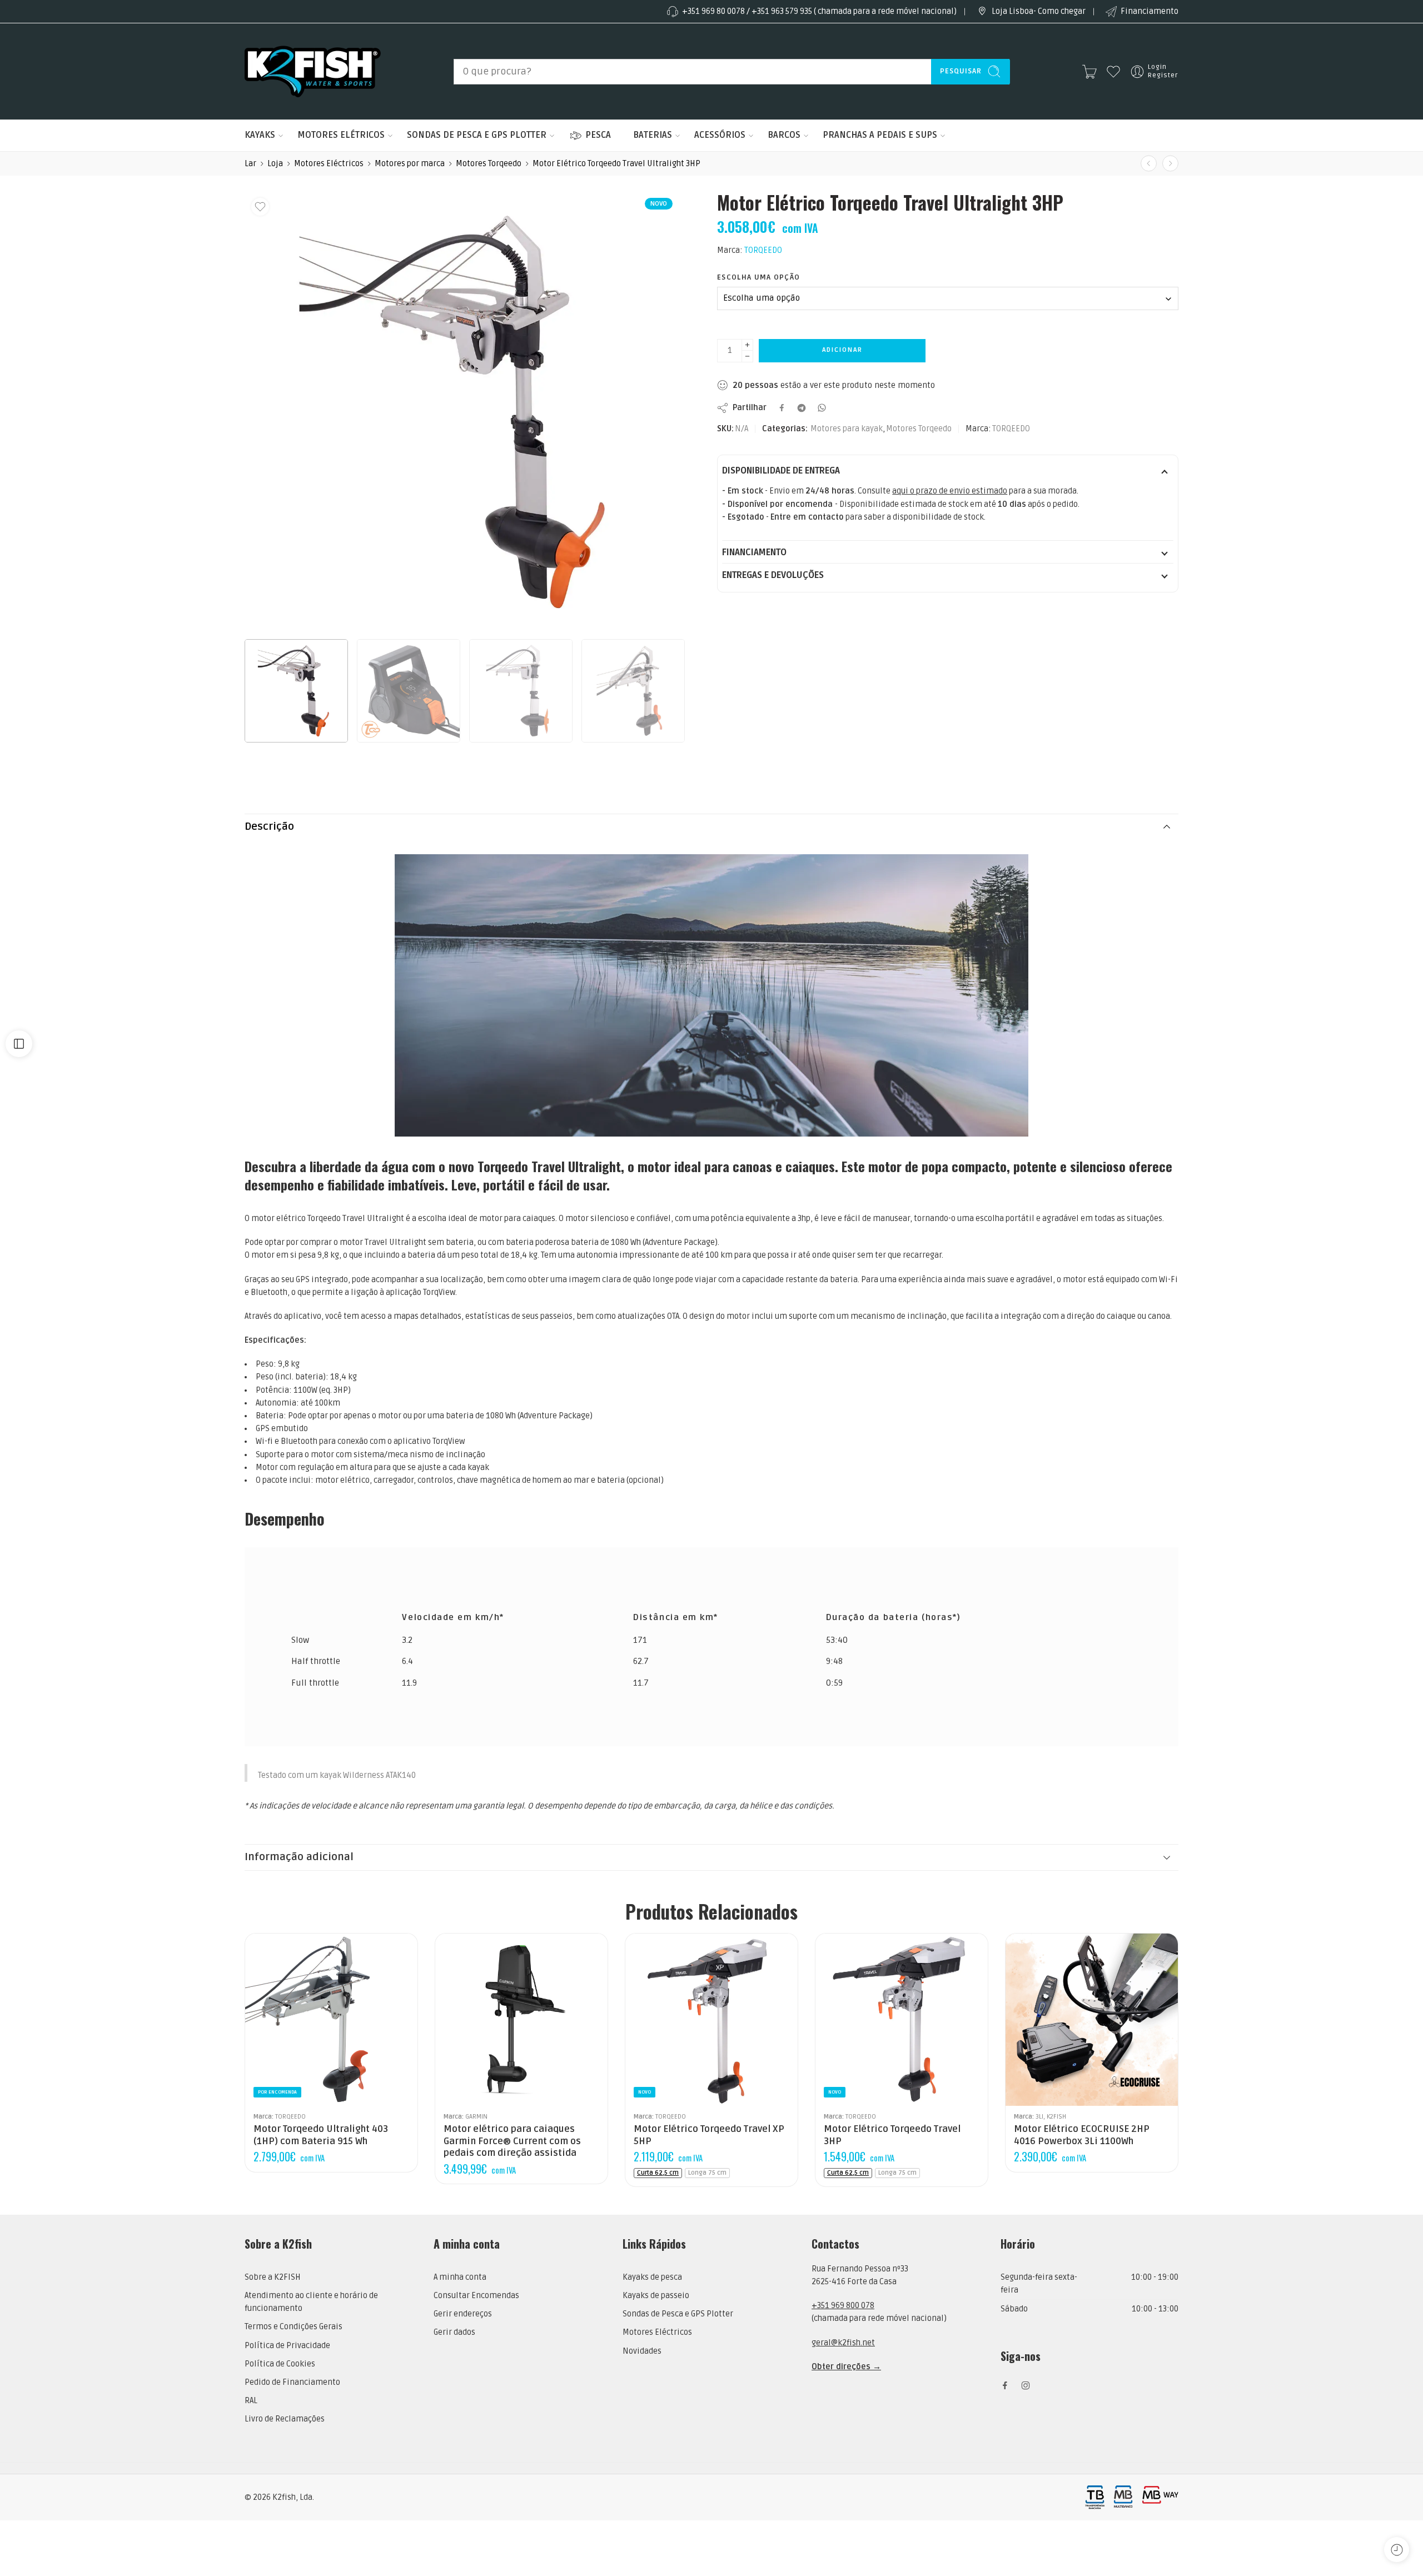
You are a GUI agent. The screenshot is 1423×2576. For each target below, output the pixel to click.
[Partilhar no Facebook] (782, 408)
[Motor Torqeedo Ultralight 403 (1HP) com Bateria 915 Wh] (331, 2020)
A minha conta (460, 2277)
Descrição (269, 827)
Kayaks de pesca (652, 2277)
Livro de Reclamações (285, 2419)
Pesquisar (961, 71)
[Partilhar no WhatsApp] (822, 408)
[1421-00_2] (464, 412)
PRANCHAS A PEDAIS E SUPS (880, 135)
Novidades (642, 2351)
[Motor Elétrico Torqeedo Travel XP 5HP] (1170, 164)
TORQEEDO (763, 250)
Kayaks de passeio (656, 2296)
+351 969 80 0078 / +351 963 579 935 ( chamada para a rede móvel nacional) (819, 11)
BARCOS (784, 135)
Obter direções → (846, 2367)
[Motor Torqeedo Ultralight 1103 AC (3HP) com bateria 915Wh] (1149, 164)
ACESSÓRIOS (720, 135)
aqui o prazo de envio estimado (950, 491)
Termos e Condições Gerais (293, 2327)
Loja (275, 164)
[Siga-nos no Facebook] (1005, 2385)
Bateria (639, 2058)
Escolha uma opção (758, 277)
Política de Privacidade (287, 2346)
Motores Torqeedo (489, 164)
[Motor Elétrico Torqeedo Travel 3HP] (902, 2020)
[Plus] (747, 345)
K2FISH (1056, 2116)
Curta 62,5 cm (658, 2173)
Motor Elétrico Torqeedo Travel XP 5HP (709, 2135)
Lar (250, 164)
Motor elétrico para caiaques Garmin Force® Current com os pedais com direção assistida (512, 2141)
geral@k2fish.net (843, 2343)
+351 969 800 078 (843, 2306)
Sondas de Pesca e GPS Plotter (678, 2314)
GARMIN (476, 2116)
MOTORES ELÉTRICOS (341, 135)
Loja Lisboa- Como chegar (1039, 11)
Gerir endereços (463, 2314)
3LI (1039, 2116)
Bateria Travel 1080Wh (855, 2073)
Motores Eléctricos (329, 164)
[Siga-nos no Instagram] (1026, 2385)
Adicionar (842, 350)
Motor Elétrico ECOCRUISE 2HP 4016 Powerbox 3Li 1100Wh (1082, 2135)
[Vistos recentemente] (1397, 2550)
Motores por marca (410, 164)
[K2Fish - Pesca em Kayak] (313, 71)
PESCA (598, 135)
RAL (251, 2401)
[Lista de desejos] (260, 207)
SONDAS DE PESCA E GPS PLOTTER (477, 135)
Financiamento (1150, 11)
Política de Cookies (280, 2364)
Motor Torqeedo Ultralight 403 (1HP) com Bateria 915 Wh (321, 2135)
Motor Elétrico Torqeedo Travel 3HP (892, 2135)
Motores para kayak (847, 429)
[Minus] (747, 357)
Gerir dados (454, 2332)
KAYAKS (260, 135)
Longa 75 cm (707, 2173)
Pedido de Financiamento (292, 2382)
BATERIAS (653, 135)
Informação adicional (299, 1857)
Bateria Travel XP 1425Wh (665, 2090)
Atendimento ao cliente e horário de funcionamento (311, 2302)
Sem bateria (666, 2073)
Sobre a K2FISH (273, 2277)
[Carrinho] (1089, 72)
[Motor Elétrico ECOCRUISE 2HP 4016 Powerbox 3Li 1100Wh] (1092, 2020)
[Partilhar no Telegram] (802, 408)
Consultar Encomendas (476, 2296)
